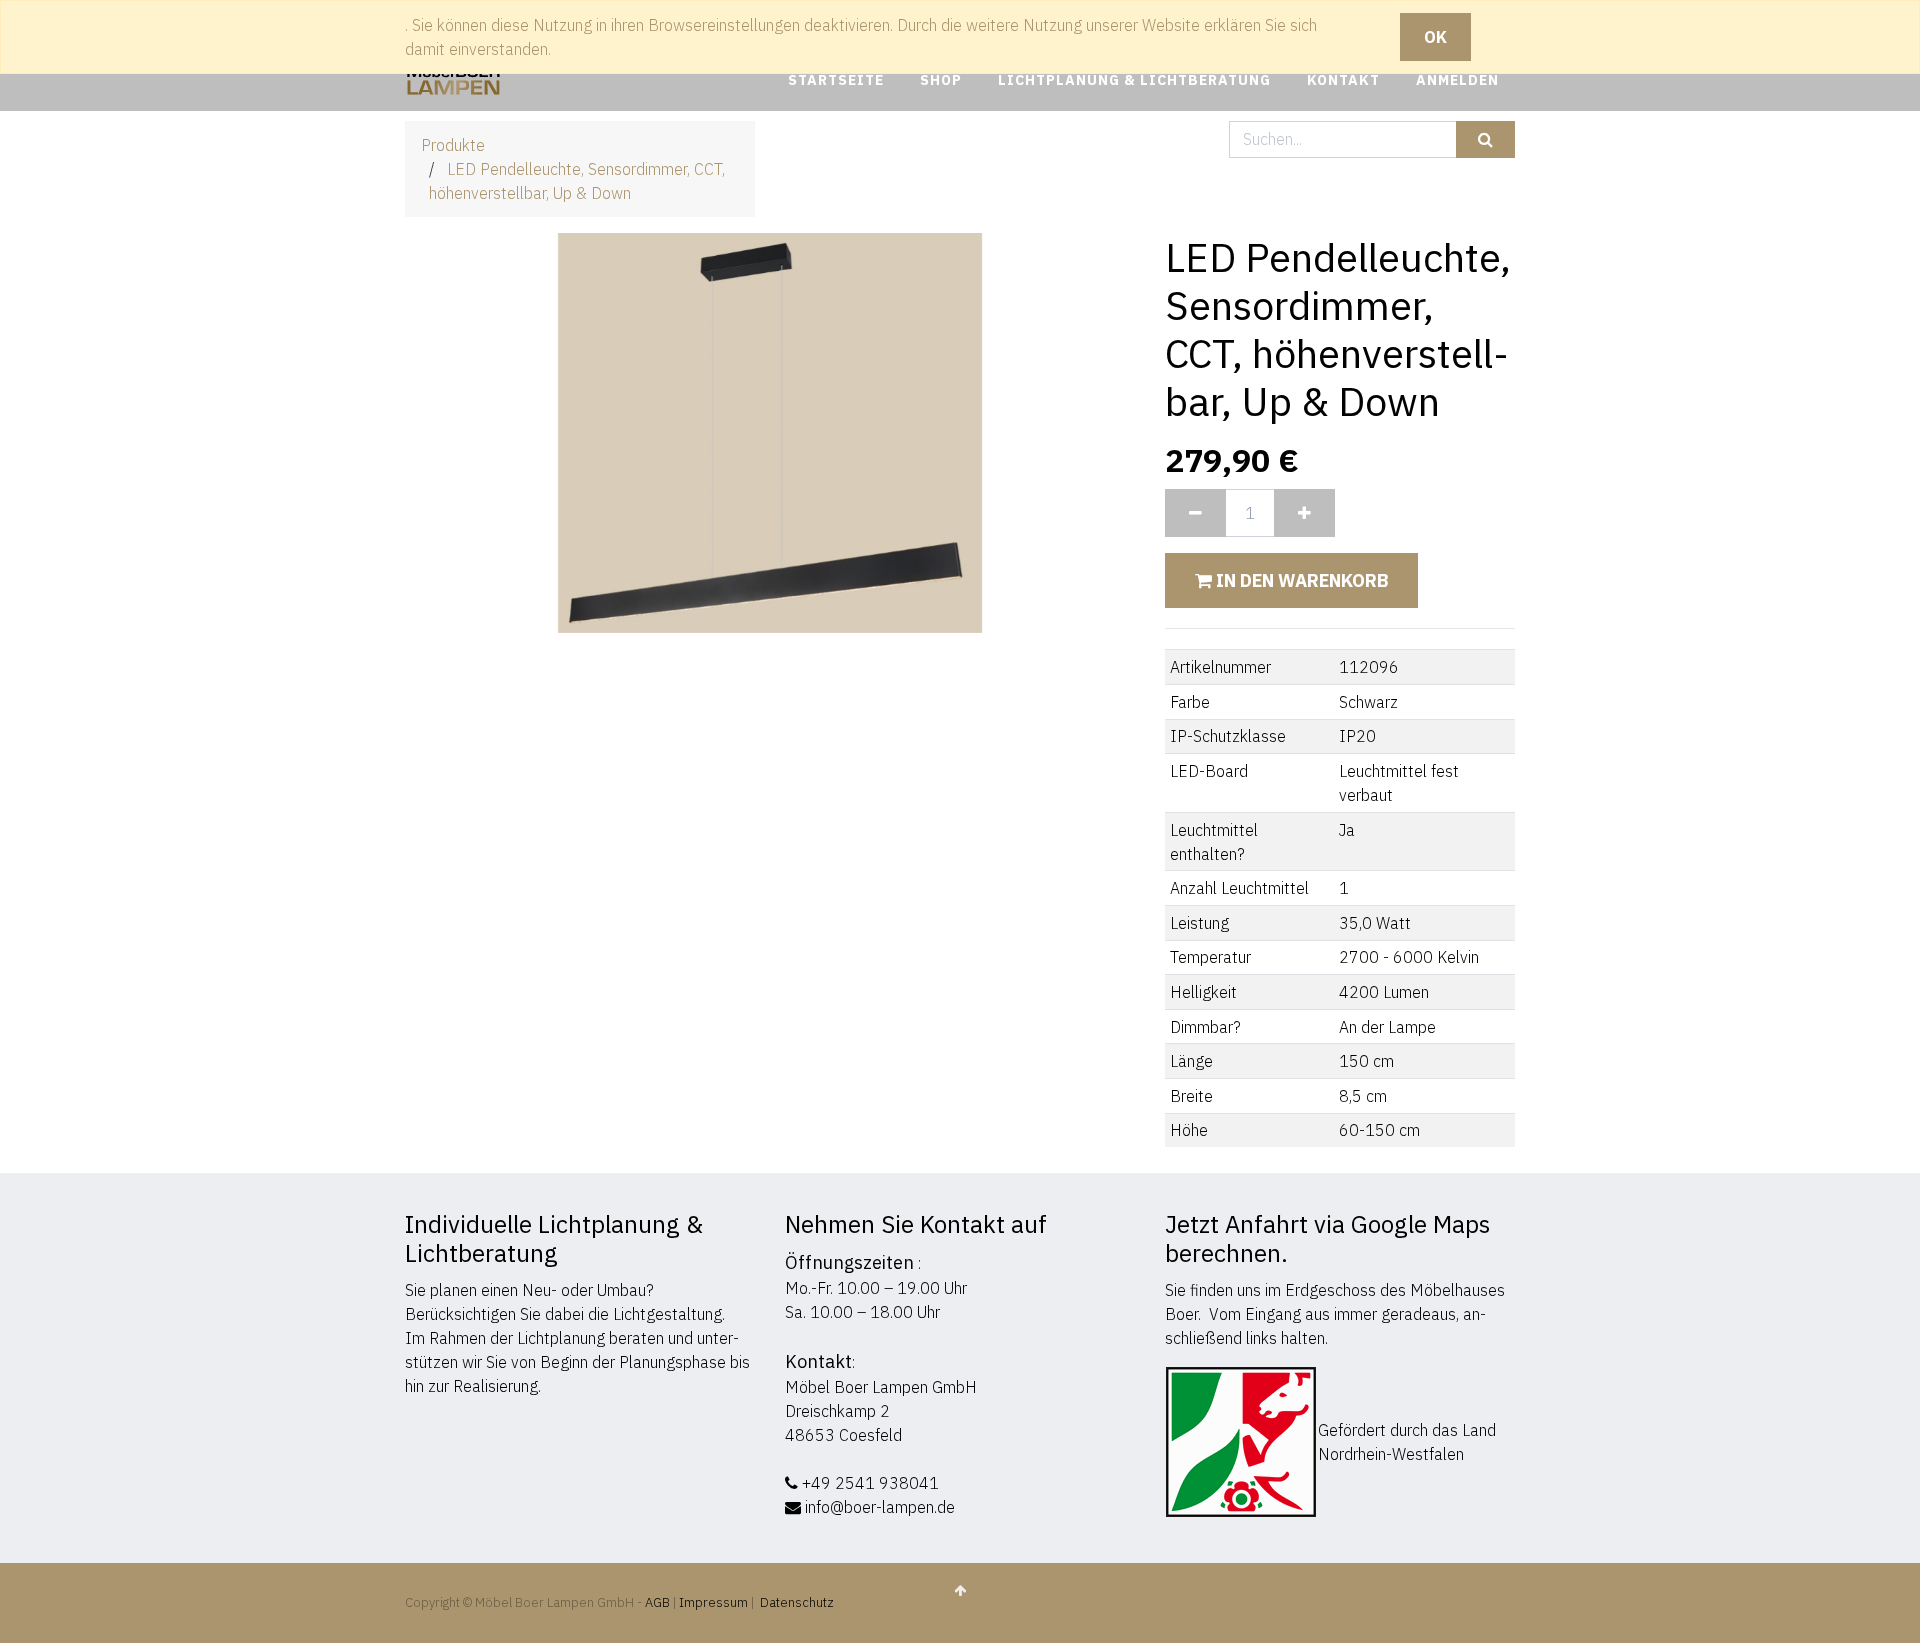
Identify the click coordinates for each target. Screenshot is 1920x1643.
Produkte (453, 145)
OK (1435, 37)
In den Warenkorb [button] (1300, 580)
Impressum (713, 1602)
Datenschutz (797, 1602)
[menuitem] (836, 80)
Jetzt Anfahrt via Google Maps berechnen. (1327, 1238)
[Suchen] (1485, 139)
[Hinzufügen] (1304, 513)
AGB (659, 1602)
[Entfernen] (1195, 513)
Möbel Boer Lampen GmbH (881, 1387)
